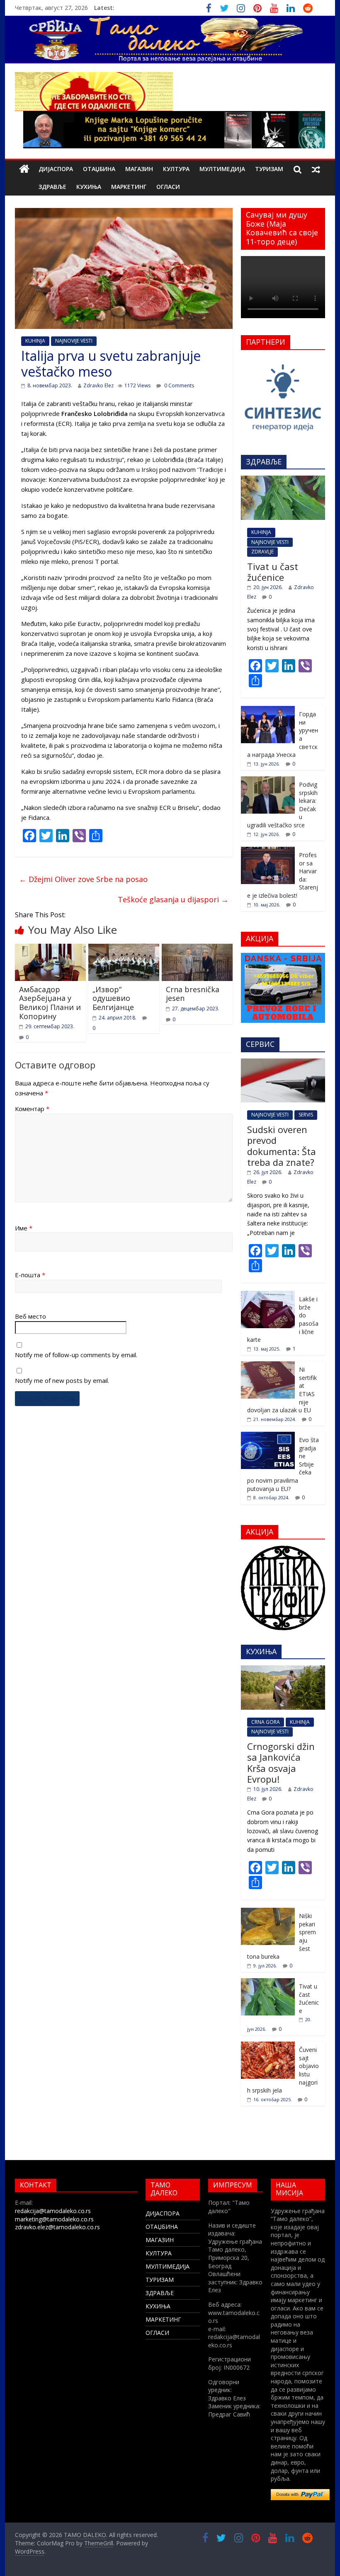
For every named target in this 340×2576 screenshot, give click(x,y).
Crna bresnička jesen (193, 994)
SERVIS (306, 1115)
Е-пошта (30, 1275)
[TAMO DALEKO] (24, 169)
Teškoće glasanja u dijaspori (173, 899)
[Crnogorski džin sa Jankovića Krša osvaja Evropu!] (283, 1670)
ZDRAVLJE (262, 552)
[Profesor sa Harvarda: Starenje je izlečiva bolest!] (268, 851)
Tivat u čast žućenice (273, 572)
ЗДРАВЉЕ (52, 187)
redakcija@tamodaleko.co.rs (53, 2211)
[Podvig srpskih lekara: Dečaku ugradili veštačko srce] (268, 781)
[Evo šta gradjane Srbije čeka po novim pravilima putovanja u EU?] (268, 1436)
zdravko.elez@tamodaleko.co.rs (57, 2227)
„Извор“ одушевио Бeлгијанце (113, 998)
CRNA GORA (266, 1722)
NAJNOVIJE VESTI (74, 341)
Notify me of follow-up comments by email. (76, 1355)
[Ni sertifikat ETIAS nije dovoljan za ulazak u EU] (268, 1366)
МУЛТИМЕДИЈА (222, 169)
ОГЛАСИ (168, 187)
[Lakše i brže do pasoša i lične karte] (268, 1295)
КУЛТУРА (176, 169)
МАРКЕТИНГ (129, 187)
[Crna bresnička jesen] (197, 949)
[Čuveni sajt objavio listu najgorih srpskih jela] (268, 2046)
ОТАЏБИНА (99, 169)
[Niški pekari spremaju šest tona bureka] (268, 1912)
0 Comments (178, 385)
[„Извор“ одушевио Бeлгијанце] (124, 949)
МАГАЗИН (139, 169)
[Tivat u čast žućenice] (283, 480)
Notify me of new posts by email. (62, 1380)
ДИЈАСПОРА (56, 169)
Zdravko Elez (98, 385)
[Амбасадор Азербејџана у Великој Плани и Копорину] (50, 949)
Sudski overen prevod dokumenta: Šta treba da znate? (282, 1146)
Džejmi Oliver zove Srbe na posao (83, 879)
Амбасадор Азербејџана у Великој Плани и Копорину (50, 1003)
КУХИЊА (89, 187)
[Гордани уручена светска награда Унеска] (268, 710)
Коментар (32, 1109)
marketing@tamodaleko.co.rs (54, 2219)
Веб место (30, 1316)
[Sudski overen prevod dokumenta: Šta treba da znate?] (283, 1063)
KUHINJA (35, 341)
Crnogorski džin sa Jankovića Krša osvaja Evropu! (281, 1763)
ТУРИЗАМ (269, 169)
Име (24, 1228)
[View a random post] (316, 169)
